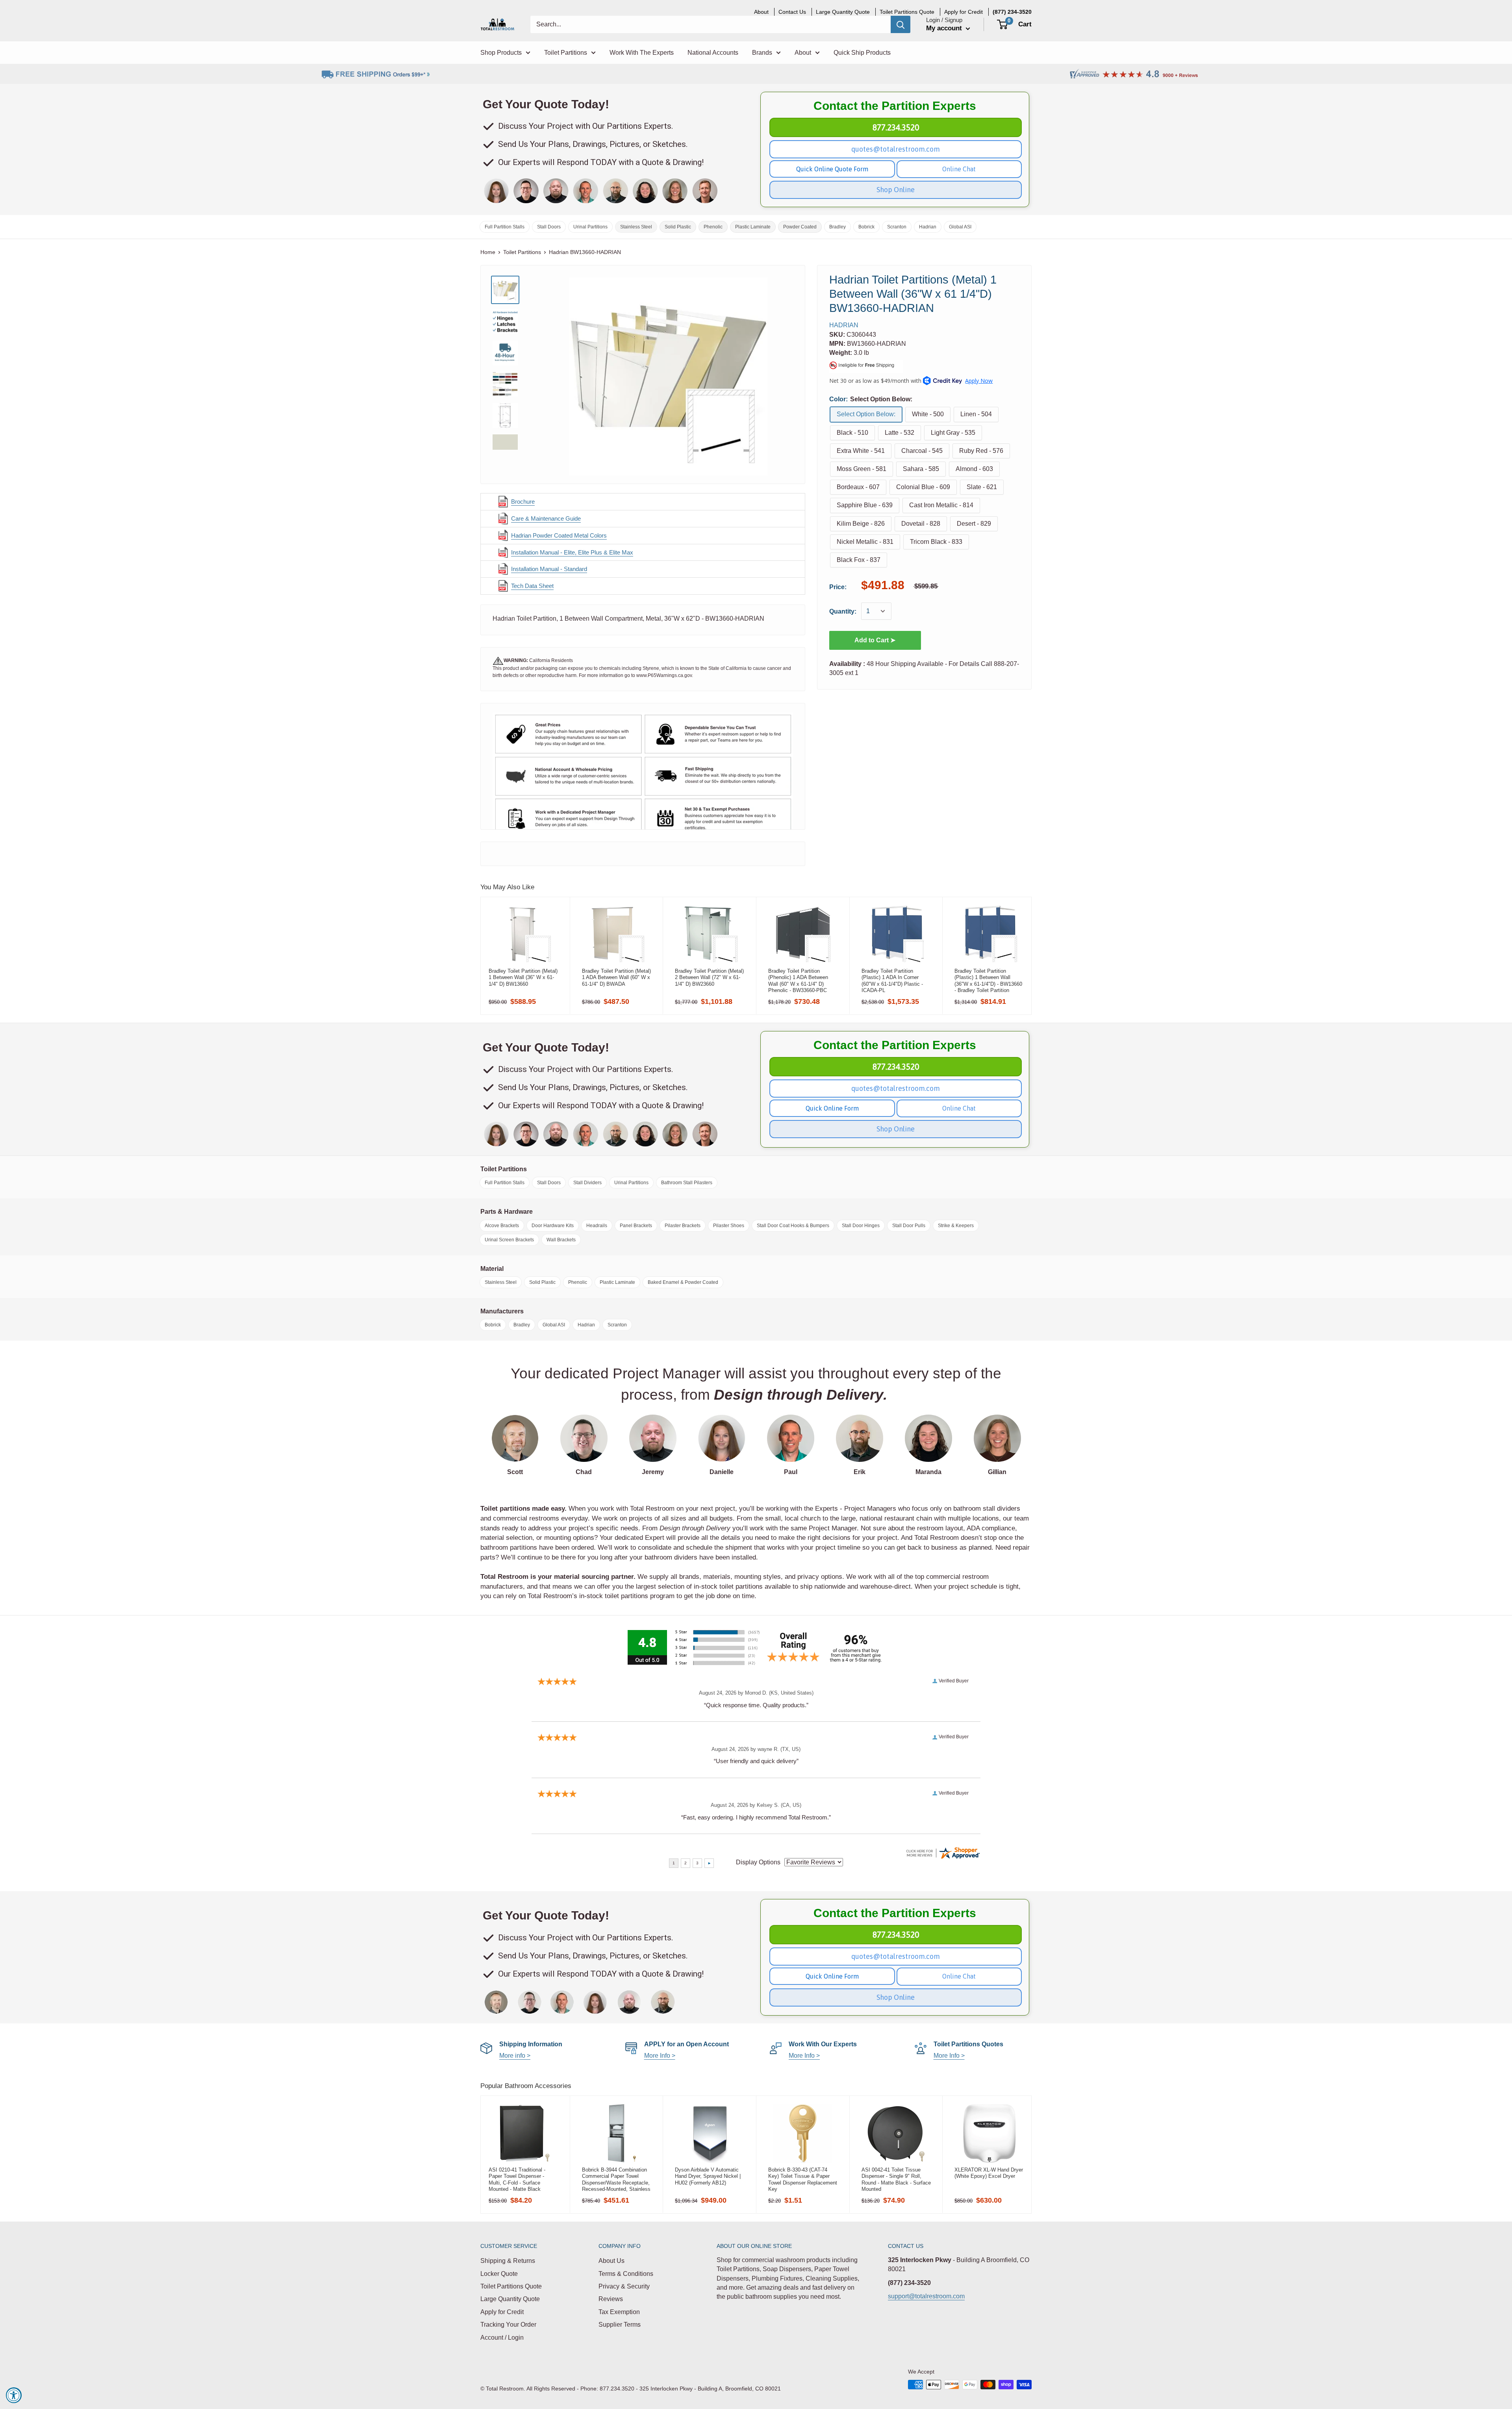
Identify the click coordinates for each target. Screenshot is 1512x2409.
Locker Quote (499, 2274)
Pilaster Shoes (729, 1226)
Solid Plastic (678, 227)
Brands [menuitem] (762, 53)
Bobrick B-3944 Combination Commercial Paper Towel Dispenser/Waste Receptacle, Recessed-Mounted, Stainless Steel (616, 2179)
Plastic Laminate (753, 227)
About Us (611, 2261)
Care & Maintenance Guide (546, 518)
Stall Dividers (587, 1183)
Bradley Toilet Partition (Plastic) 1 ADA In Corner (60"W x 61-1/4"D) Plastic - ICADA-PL (892, 981)
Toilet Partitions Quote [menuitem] (907, 12)
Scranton (897, 227)
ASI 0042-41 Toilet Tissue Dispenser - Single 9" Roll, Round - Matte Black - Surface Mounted (896, 2179)
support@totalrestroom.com (926, 2296)
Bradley (838, 227)
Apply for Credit (502, 2312)
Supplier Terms (620, 2325)
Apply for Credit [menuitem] (964, 12)
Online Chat (959, 169)
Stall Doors (549, 227)
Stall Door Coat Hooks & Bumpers (793, 1226)
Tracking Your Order (508, 2325)
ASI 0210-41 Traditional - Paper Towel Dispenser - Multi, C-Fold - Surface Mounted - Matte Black (517, 2179)
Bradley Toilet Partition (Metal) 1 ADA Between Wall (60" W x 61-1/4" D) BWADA (616, 977)
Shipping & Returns (508, 2261)
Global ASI (960, 227)
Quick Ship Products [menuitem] (862, 53)
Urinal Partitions (590, 227)
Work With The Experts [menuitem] (642, 53)
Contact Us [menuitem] (792, 12)
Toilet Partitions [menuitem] (566, 53)
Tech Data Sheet (532, 586)
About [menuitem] (761, 12)
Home (488, 252)
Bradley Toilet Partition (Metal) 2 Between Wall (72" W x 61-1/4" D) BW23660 (709, 977)
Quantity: (843, 611)
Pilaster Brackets (683, 1226)
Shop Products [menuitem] (501, 53)
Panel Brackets (636, 1226)
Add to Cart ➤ (875, 640)
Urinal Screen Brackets (509, 1240)
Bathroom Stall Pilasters (687, 1183)
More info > (515, 2056)
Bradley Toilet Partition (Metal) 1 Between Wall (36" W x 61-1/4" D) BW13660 (523, 977)
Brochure (523, 502)
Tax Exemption (619, 2312)
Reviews (611, 2299)
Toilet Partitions (522, 252)
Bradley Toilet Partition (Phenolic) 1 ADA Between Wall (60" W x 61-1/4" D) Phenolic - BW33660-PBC (798, 981)
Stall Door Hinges (861, 1226)
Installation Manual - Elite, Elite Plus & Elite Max (572, 552)
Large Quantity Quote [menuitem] (843, 12)
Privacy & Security (624, 2286)
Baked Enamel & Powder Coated (683, 1282)
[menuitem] (1012, 12)
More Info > (660, 2056)
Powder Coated (800, 227)
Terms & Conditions (626, 2274)
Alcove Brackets (502, 1226)
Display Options (758, 1862)
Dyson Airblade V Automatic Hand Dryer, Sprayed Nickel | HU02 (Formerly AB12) (708, 2176)
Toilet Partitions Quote (511, 2286)
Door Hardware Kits (553, 1226)
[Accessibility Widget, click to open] (14, 2395)
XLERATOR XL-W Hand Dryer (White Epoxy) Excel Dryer (989, 2173)
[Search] (901, 24)
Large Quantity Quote (510, 2299)
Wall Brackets (561, 1240)
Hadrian (928, 227)
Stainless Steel (636, 227)
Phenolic (713, 227)
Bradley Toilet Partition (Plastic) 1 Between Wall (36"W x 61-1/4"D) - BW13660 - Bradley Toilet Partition (988, 981)
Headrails (597, 1226)
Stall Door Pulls (909, 1226)
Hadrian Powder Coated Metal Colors (559, 535)
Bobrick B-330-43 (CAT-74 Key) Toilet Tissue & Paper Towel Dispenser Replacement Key (803, 2179)
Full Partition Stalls (505, 227)
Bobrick (866, 227)
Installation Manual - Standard (549, 569)
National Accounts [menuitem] (713, 53)
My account (945, 28)
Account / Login (502, 2338)
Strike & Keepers (956, 1226)
